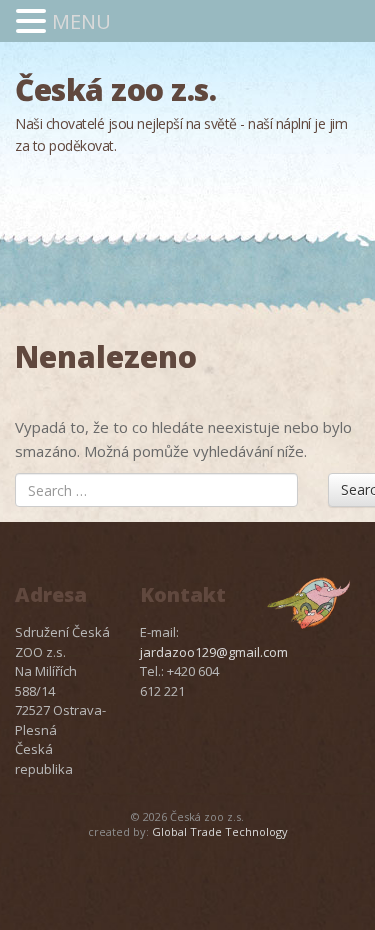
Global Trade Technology (220, 831)
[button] (34, 22)
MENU (81, 21)
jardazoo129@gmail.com (214, 652)
